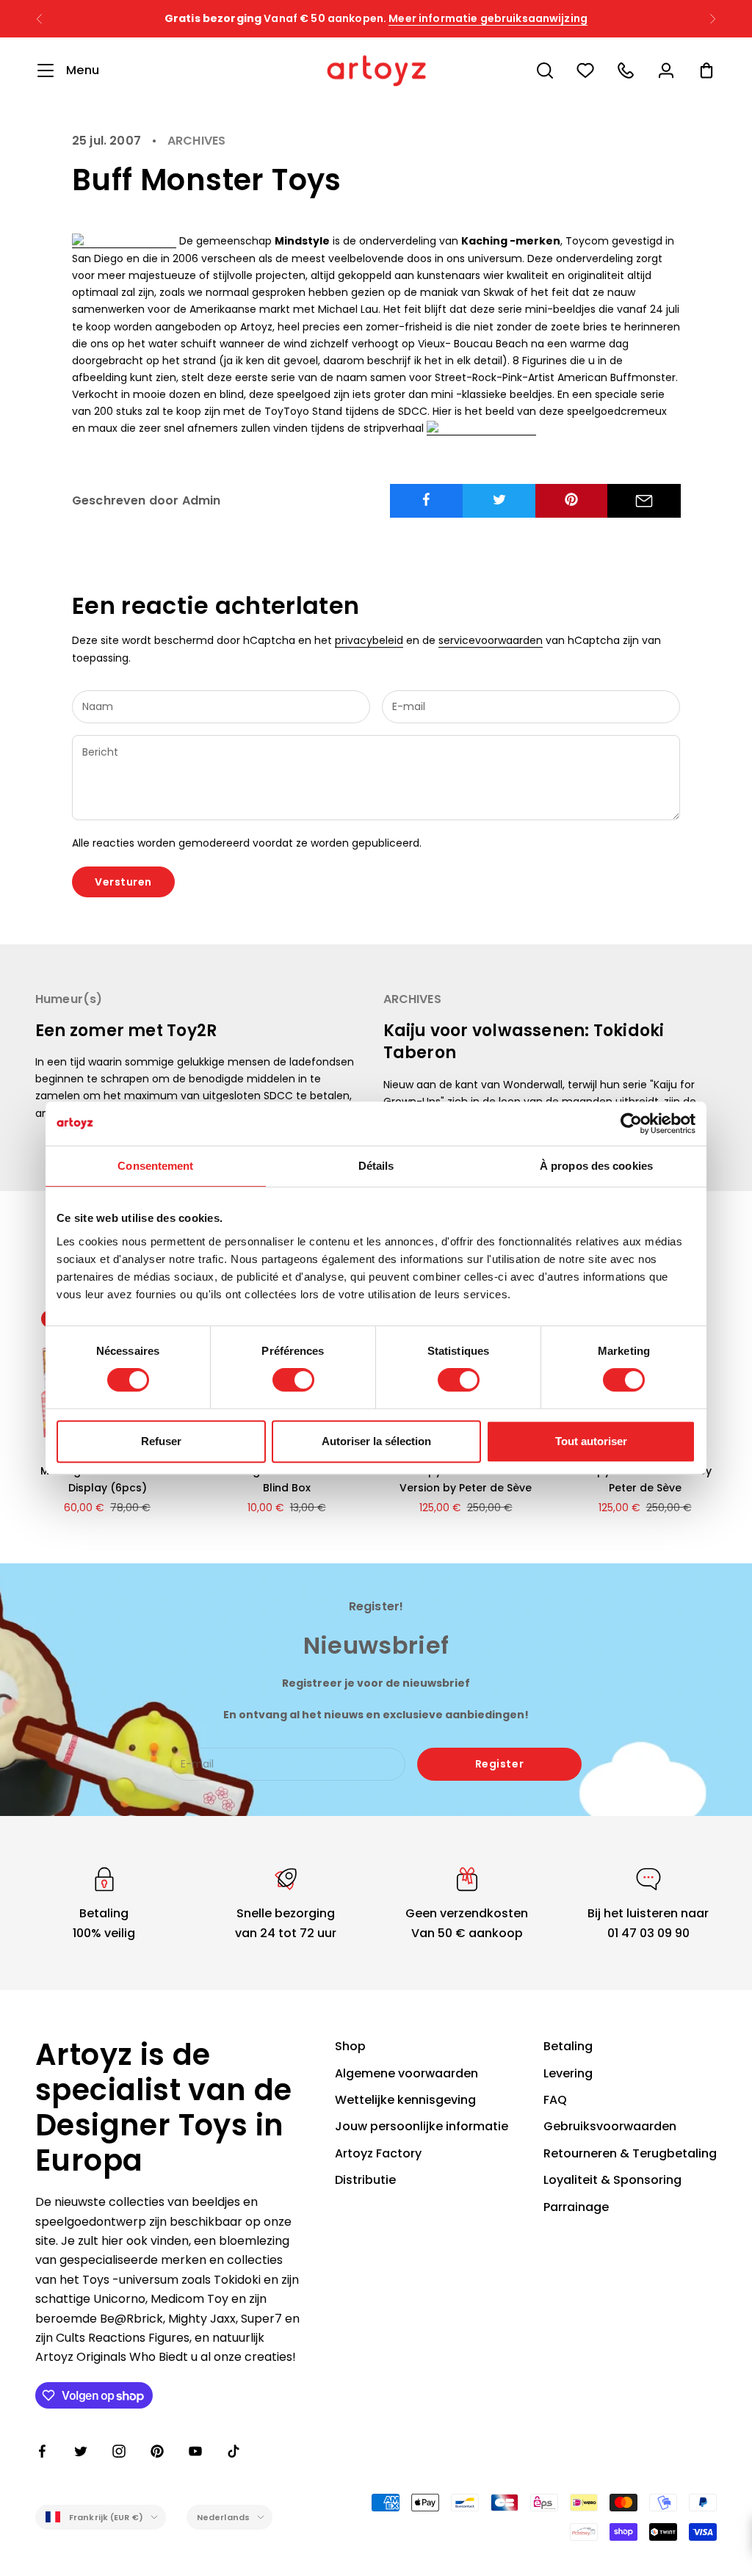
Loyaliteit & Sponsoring (612, 2180)
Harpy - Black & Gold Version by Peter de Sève (466, 1479)
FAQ (555, 2100)
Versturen (123, 882)
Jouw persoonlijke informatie (422, 2126)
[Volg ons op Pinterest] (157, 2451)
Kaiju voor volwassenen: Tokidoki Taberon (524, 1042)
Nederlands (223, 2517)
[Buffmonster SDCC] (481, 428)
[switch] (293, 1380)
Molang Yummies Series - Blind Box (287, 1479)
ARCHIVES (196, 141)
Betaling (568, 2046)
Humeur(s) (69, 999)
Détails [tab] (376, 1166)
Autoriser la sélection (376, 1441)
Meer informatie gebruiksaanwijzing (488, 18)
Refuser (161, 1441)
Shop (350, 2046)
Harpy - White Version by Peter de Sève (645, 1479)
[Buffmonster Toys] (124, 241)
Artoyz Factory (378, 2153)
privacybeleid (369, 640)
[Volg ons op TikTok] (234, 2451)
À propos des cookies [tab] (596, 1166)
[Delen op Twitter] (499, 499)
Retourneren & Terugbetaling (630, 2153)
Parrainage (576, 2207)
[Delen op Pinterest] (572, 499)
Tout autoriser (591, 1441)
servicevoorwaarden (491, 640)
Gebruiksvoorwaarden (610, 2126)
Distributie (365, 2180)
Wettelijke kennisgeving (405, 2100)
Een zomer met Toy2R (126, 1031)
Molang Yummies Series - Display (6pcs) (108, 1479)
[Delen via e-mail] (644, 501)
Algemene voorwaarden (406, 2073)
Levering (568, 2073)
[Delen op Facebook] (427, 499)
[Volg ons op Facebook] (43, 2451)
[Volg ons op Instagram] (119, 2451)
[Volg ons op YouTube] (195, 2451)
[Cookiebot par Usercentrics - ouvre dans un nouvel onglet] (631, 1124)
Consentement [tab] (155, 1166)
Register (499, 1764)
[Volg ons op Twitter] (81, 2451)
